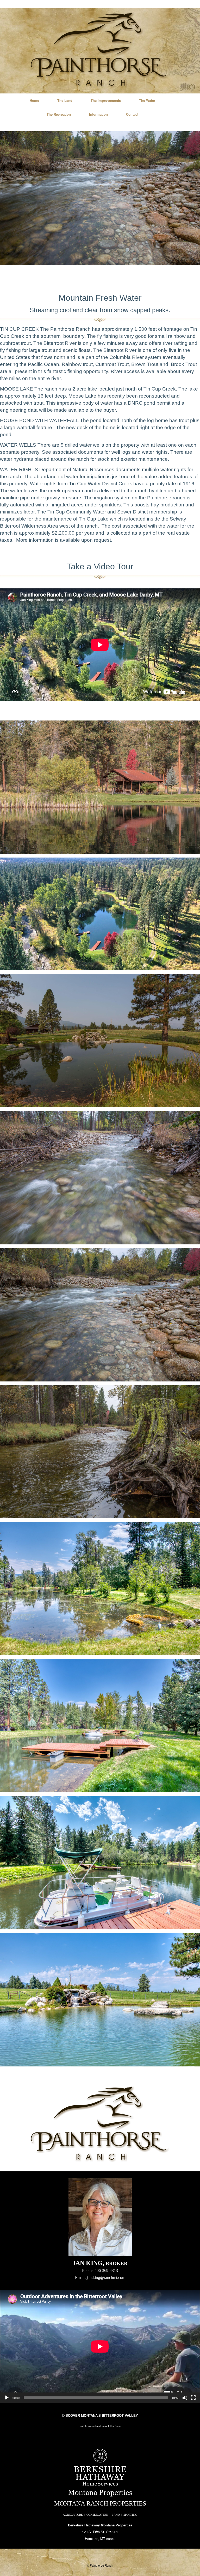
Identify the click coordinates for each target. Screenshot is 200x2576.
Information (98, 114)
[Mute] (185, 2398)
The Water (147, 100)
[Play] (7, 2398)
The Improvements (106, 100)
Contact (132, 114)
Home (34, 100)
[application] (100, 2347)
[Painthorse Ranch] (100, 50)
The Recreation (59, 114)
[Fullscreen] (193, 2398)
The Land (65, 100)
